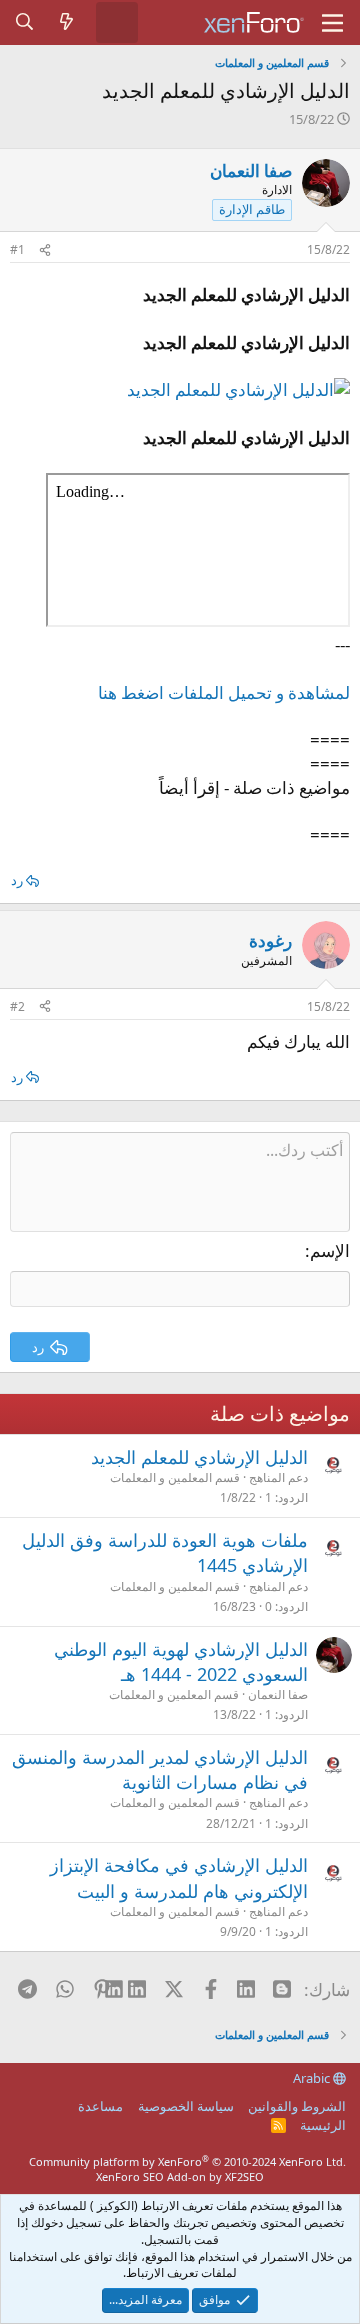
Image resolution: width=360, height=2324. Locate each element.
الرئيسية (323, 2125)
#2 (17, 1006)
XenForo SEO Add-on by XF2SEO (180, 2176)
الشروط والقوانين (297, 2106)
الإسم (330, 1250)
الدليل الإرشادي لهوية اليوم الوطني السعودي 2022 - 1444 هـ (181, 1661)
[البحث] (25, 22)
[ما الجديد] (67, 22)
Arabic (313, 2078)
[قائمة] (332, 23)
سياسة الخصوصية (186, 2106)
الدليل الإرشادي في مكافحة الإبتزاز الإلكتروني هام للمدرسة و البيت (179, 1877)
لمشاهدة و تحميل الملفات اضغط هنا (224, 692)
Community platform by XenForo (187, 2161)
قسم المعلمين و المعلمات (175, 1477)
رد (17, 880)
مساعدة (100, 2106)
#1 (17, 249)
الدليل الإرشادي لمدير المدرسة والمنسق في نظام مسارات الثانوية (160, 1769)
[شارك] (45, 250)
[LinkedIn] (138, 1989)
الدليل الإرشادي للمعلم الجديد (199, 1457)
